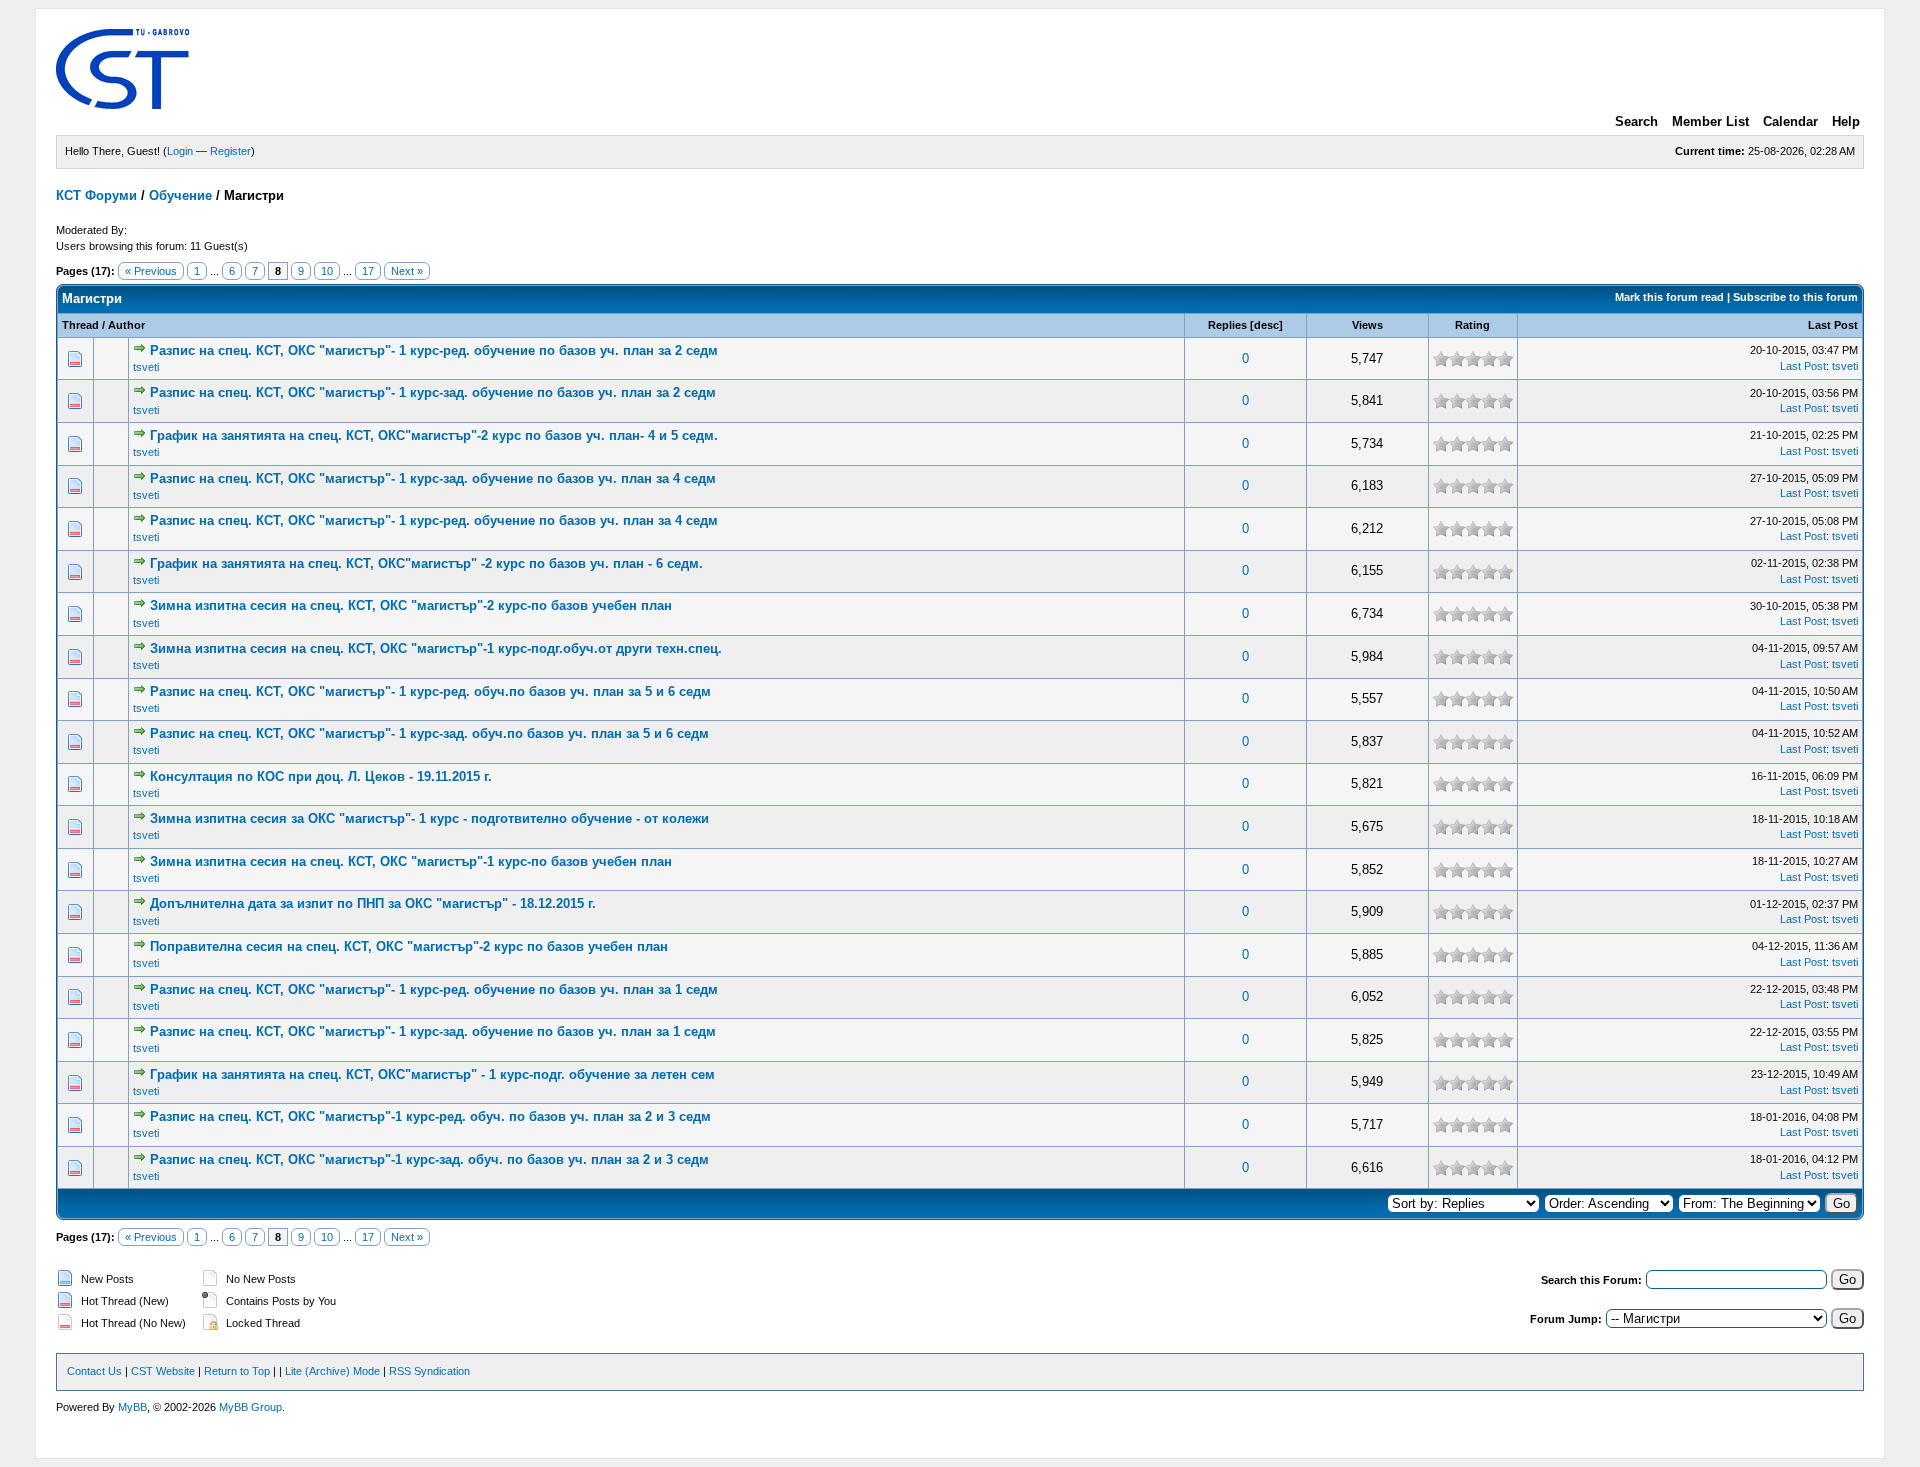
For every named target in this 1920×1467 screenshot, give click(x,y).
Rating (1472, 325)
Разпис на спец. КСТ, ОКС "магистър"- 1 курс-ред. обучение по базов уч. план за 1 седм (434, 989)
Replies (1227, 325)
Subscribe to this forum (1795, 297)
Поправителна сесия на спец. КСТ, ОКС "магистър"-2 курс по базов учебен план (409, 946)
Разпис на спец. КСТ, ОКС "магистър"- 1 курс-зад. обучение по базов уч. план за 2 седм (433, 392)
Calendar (1790, 121)
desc (1266, 325)
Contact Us (94, 1371)
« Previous (151, 271)
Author (126, 325)
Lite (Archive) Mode (332, 1371)
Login (180, 151)
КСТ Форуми (96, 195)
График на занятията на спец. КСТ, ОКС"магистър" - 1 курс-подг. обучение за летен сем (432, 1074)
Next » (407, 271)
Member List (1710, 121)
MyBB (132, 1407)
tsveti (146, 367)
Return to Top (237, 1371)
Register (230, 151)
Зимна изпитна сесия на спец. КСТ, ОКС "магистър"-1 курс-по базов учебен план (411, 861)
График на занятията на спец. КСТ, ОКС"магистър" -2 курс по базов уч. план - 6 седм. (426, 563)
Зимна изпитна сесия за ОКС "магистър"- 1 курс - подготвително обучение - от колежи (429, 818)
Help (1846, 121)
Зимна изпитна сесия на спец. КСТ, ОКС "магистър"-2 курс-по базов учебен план (411, 605)
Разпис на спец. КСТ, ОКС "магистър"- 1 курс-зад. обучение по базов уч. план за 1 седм (433, 1031)
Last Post (1833, 325)
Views (1367, 325)
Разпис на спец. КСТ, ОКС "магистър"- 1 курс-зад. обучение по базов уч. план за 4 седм (433, 478)
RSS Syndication (429, 1371)
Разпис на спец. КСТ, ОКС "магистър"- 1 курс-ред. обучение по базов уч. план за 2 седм (434, 350)
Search (1636, 121)
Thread (80, 325)
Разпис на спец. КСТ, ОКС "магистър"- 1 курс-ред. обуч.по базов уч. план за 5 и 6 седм (430, 691)
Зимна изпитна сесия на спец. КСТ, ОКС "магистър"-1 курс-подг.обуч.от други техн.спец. (436, 648)
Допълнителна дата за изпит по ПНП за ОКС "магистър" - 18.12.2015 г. (373, 903)
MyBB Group (250, 1407)
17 (368, 271)
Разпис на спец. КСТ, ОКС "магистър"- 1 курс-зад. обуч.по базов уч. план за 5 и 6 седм (429, 733)
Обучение (180, 195)
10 (327, 271)
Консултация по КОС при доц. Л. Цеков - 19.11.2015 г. (321, 776)
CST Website (163, 1371)
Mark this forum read (1669, 297)
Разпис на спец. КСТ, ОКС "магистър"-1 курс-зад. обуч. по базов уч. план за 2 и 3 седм (429, 1159)
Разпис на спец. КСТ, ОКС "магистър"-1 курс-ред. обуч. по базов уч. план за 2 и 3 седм (430, 1116)
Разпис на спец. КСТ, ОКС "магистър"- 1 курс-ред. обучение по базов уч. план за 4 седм (434, 520)
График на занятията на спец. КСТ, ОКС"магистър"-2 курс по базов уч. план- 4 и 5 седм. (434, 435)
